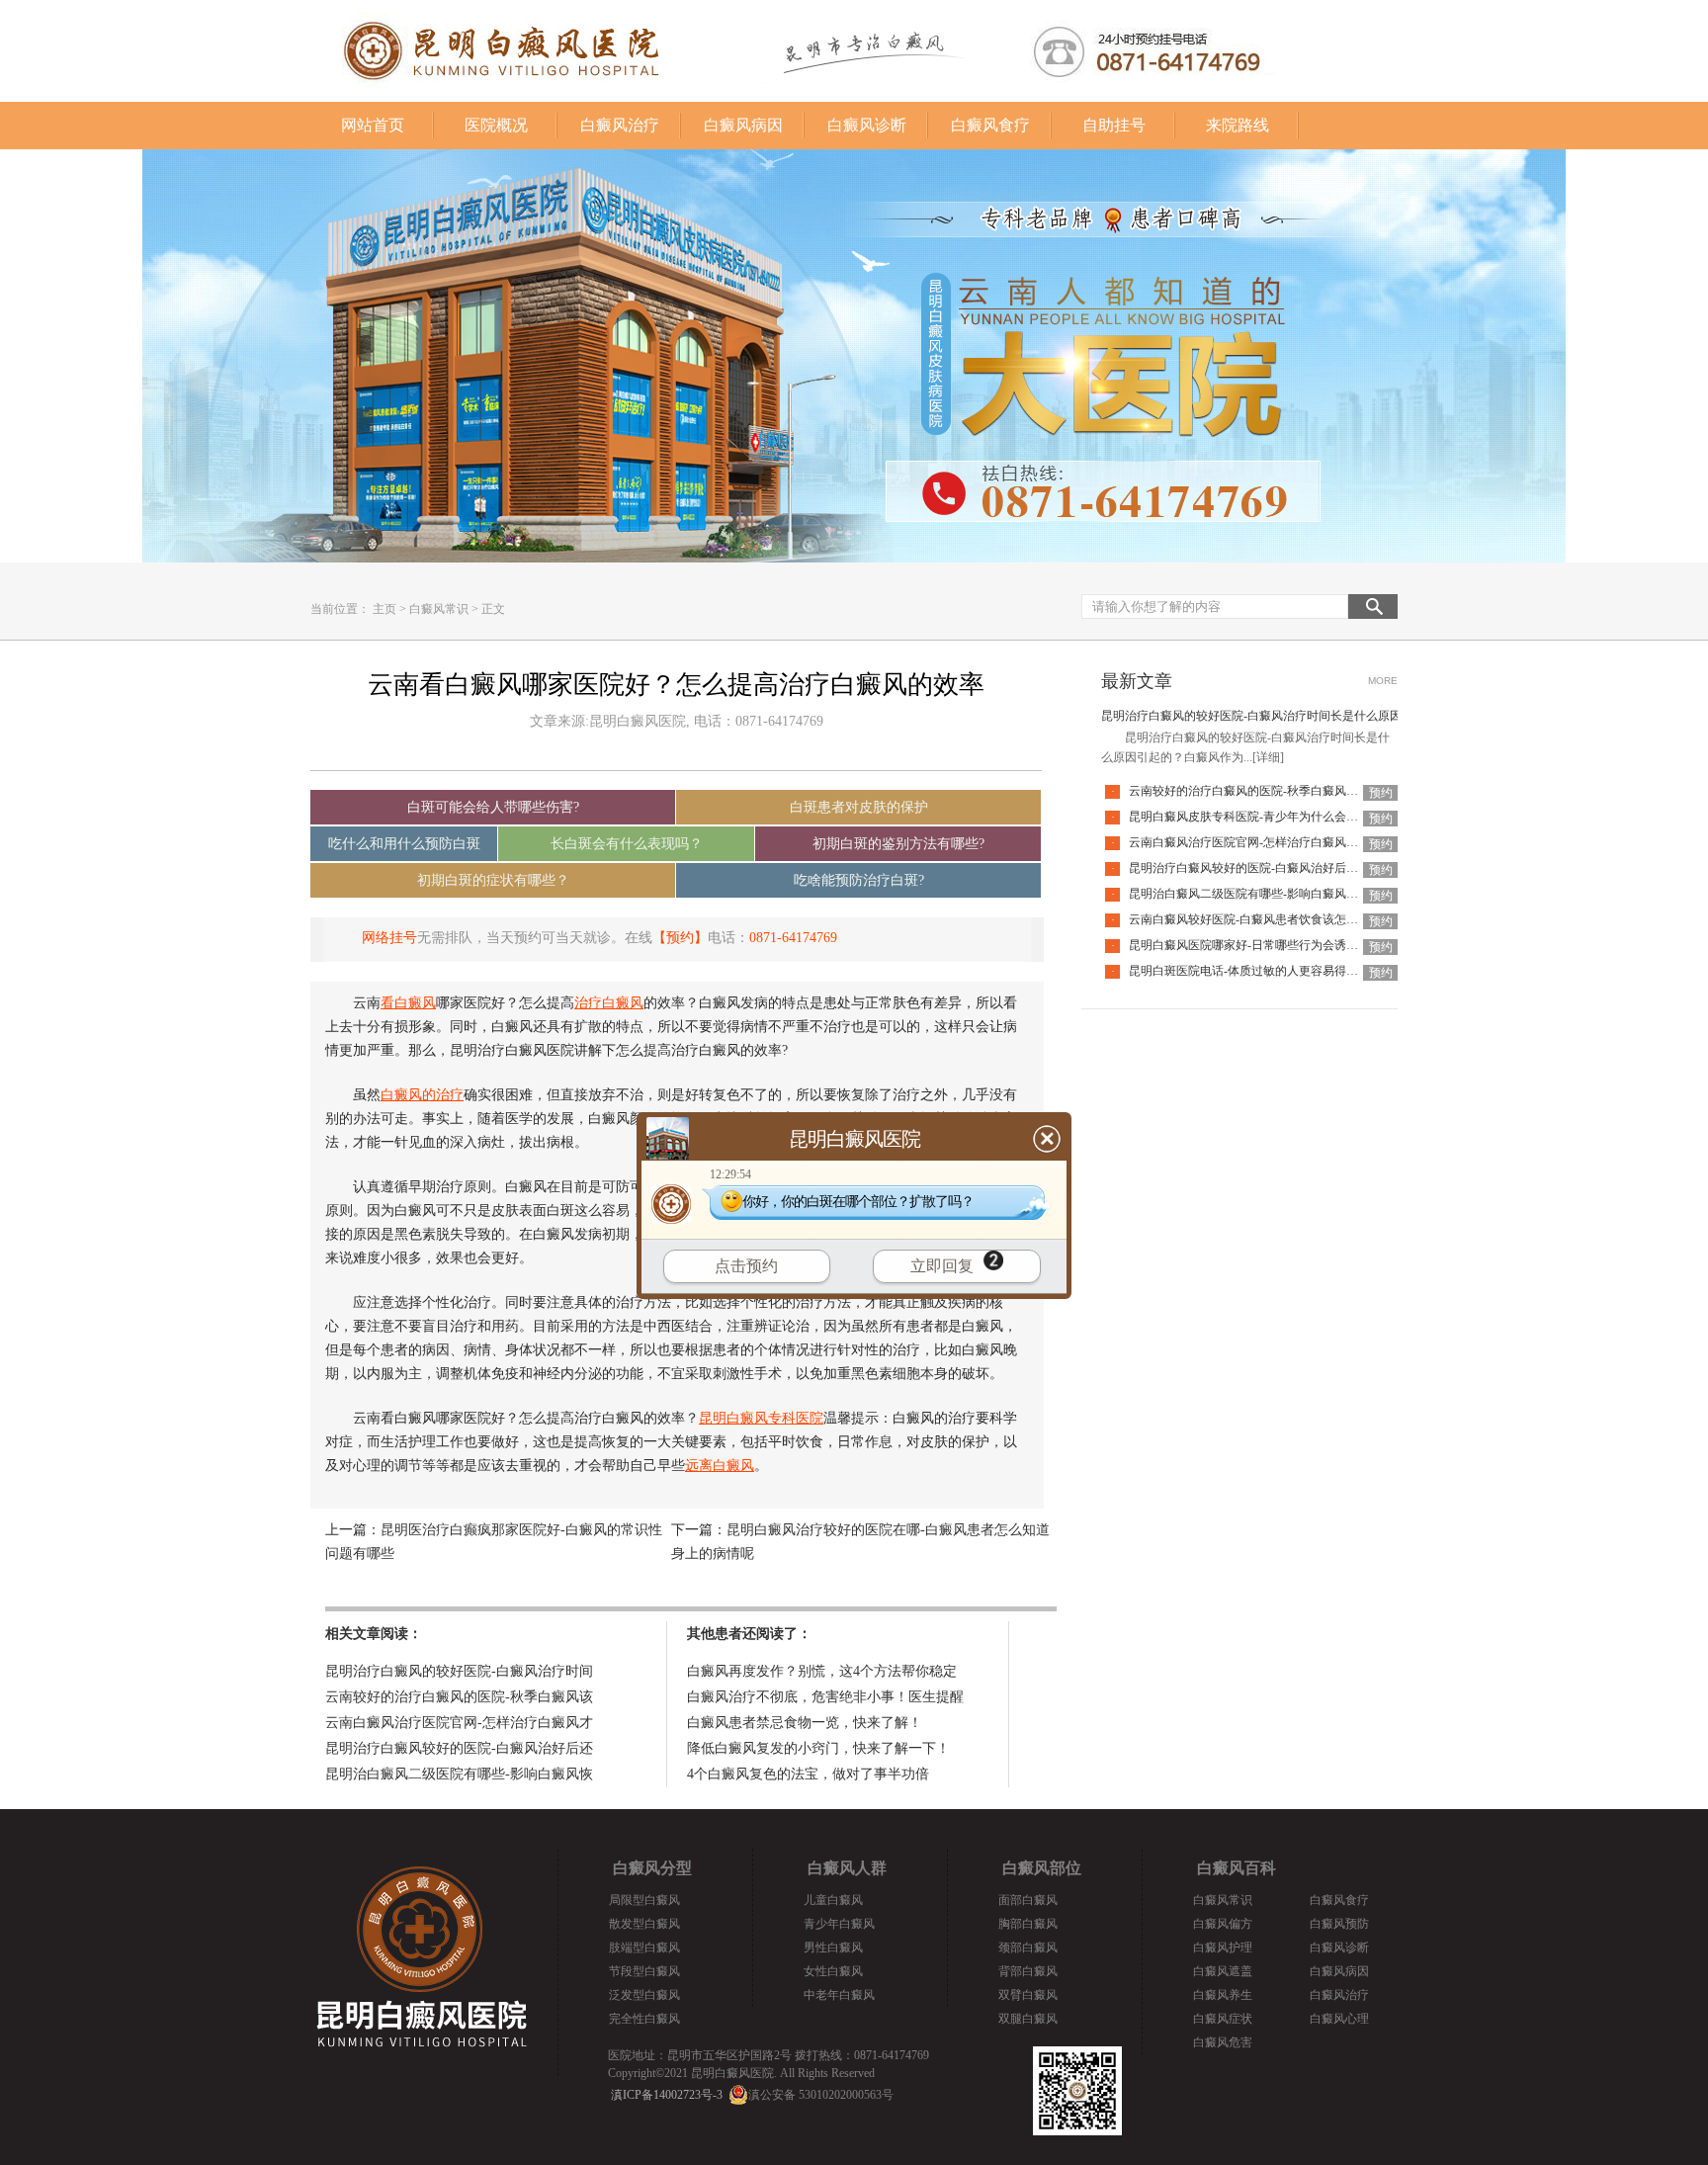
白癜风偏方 (1223, 1924)
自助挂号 (1114, 125)
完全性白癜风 (644, 2019)
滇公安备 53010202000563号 (821, 2095)
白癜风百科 (1237, 1868)
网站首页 (373, 125)
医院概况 (496, 125)
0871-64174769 (793, 938)
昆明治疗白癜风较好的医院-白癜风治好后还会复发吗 (1267, 868)
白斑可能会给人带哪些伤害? (493, 807)
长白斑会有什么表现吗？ (627, 844)
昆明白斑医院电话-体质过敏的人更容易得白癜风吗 (1261, 971)
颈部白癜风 (1028, 1948)
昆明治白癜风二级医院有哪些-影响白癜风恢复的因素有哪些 (1285, 894)
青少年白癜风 (839, 1924)
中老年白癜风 (839, 1995)
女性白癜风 (833, 1971)
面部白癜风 (1028, 1900)
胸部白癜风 (1028, 1924)
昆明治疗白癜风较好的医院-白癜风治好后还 (459, 1748)
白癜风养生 (1223, 1995)
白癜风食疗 (990, 125)
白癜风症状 (1223, 2019)
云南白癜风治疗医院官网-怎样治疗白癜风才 (459, 1723)
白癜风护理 (1223, 1948)
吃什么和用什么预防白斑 (404, 844)
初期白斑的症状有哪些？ (493, 880)
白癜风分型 (652, 1868)
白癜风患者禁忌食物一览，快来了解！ (805, 1723)
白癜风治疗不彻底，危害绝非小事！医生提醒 (825, 1697)
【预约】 (680, 938)
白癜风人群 (847, 1868)
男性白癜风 (833, 1948)
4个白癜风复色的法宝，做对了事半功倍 (808, 1774)
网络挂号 (389, 938)
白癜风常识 (439, 609)
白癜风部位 (1042, 1868)
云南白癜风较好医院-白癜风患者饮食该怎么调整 (1255, 919)
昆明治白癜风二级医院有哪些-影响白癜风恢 (459, 1774)
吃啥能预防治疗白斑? (859, 880)
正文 (493, 609)
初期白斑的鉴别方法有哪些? (898, 844)
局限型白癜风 (644, 1900)
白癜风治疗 (620, 125)
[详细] (1268, 757)
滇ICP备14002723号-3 (667, 2095)
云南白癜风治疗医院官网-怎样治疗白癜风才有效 (1255, 842)
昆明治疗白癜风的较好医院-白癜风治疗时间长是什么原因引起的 (1269, 716)
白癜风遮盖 (1223, 1971)
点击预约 (746, 1266)
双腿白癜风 (1028, 2019)
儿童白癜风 (833, 1900)
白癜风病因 (743, 125)
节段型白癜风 (644, 1971)
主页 (384, 609)
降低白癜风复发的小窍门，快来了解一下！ (818, 1748)
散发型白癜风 (644, 1924)
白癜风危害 (1223, 2042)
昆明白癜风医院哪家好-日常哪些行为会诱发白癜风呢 (1267, 945)
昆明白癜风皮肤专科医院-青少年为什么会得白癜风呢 (1267, 817)
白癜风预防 (1339, 1924)
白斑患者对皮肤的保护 (859, 807)
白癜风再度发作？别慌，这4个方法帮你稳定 (822, 1671)
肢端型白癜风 (644, 1948)
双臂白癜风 (1028, 1995)
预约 (1381, 793)
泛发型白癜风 (644, 1995)
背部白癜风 (1028, 1971)
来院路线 (1238, 125)
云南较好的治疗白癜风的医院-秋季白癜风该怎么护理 (1267, 791)
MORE (1383, 681)
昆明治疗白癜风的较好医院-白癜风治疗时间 (459, 1671)
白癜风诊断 (867, 125)
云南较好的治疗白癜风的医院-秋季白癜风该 (459, 1697)
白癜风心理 (1339, 2019)
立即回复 (942, 1266)
